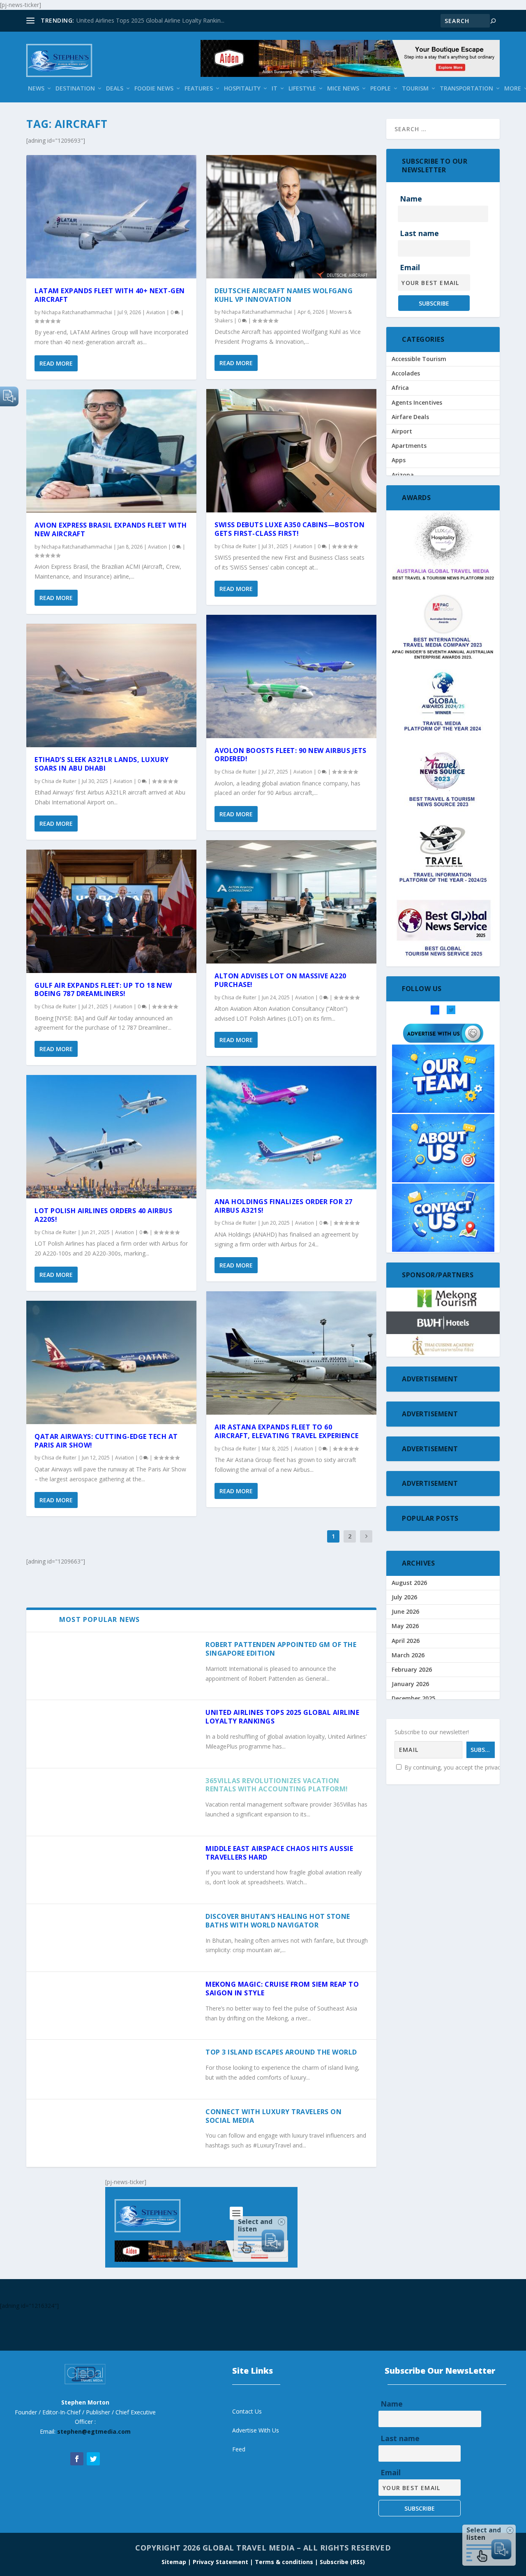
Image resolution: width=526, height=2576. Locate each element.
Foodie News (154, 89)
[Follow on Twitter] (93, 2459)
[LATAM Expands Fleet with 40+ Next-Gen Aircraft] (111, 217)
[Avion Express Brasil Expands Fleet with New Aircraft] (111, 451)
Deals (115, 89)
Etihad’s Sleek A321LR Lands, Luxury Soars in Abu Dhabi (102, 764)
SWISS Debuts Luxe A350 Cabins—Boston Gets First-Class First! (290, 529)
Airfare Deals (410, 417)
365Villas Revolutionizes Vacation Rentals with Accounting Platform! (277, 1785)
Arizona (403, 475)
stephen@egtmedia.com (94, 2431)
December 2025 (413, 1698)
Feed (239, 2449)
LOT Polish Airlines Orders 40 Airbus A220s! (103, 1215)
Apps (399, 460)
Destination (75, 89)
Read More (56, 363)
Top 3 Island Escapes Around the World (281, 2052)
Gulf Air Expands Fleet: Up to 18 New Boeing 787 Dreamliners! (103, 990)
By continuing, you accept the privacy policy (461, 1767)
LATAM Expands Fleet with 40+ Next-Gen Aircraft (110, 295)
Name (411, 199)
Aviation (156, 312)
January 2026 (410, 1684)
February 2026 (412, 1669)
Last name (419, 233)
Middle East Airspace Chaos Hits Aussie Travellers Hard (279, 1853)
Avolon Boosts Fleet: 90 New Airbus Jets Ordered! (291, 755)
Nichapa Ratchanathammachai (77, 312)
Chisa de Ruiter (59, 781)
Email (410, 267)
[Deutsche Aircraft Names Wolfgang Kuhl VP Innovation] (291, 217)
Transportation (466, 89)
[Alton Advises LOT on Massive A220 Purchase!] (291, 902)
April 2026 (406, 1641)
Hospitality (242, 89)
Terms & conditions (285, 2562)
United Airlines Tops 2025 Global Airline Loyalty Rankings (282, 1717)
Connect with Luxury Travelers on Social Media (273, 2116)
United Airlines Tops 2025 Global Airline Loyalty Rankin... (150, 20)
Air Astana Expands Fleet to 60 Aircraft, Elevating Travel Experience (287, 1431)
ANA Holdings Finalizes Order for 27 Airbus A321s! (284, 1206)
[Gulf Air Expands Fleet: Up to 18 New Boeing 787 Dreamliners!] (111, 911)
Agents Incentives (417, 402)
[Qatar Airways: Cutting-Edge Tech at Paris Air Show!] (111, 1362)
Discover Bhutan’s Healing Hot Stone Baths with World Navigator (278, 1921)
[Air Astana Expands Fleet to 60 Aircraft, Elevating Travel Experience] (291, 1353)
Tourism (415, 89)
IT (275, 89)
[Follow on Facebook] (77, 2459)
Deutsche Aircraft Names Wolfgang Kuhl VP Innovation (284, 295)
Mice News (343, 89)
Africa (400, 388)
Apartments (409, 446)
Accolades (406, 373)
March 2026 (408, 1655)
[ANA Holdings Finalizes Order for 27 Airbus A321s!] (291, 1128)
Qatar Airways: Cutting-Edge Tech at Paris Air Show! (106, 1441)
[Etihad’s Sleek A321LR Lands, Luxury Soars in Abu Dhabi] (111, 686)
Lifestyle (302, 89)
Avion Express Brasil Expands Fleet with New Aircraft (111, 529)
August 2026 (409, 1583)
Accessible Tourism (419, 359)
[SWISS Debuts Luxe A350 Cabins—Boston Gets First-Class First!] (291, 451)
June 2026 (405, 1611)
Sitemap (175, 2562)
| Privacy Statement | (220, 2562)
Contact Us (247, 2411)
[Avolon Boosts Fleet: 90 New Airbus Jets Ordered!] (291, 676)
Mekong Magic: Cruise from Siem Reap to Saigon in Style (282, 1989)
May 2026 (405, 1626)
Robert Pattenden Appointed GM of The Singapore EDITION (281, 1649)
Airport (402, 431)
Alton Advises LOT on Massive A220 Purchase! (280, 980)
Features (199, 89)
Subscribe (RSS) (342, 2562)
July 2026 (404, 1597)
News (36, 89)
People (381, 89)
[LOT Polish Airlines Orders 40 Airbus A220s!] (111, 1137)
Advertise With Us (256, 2430)
